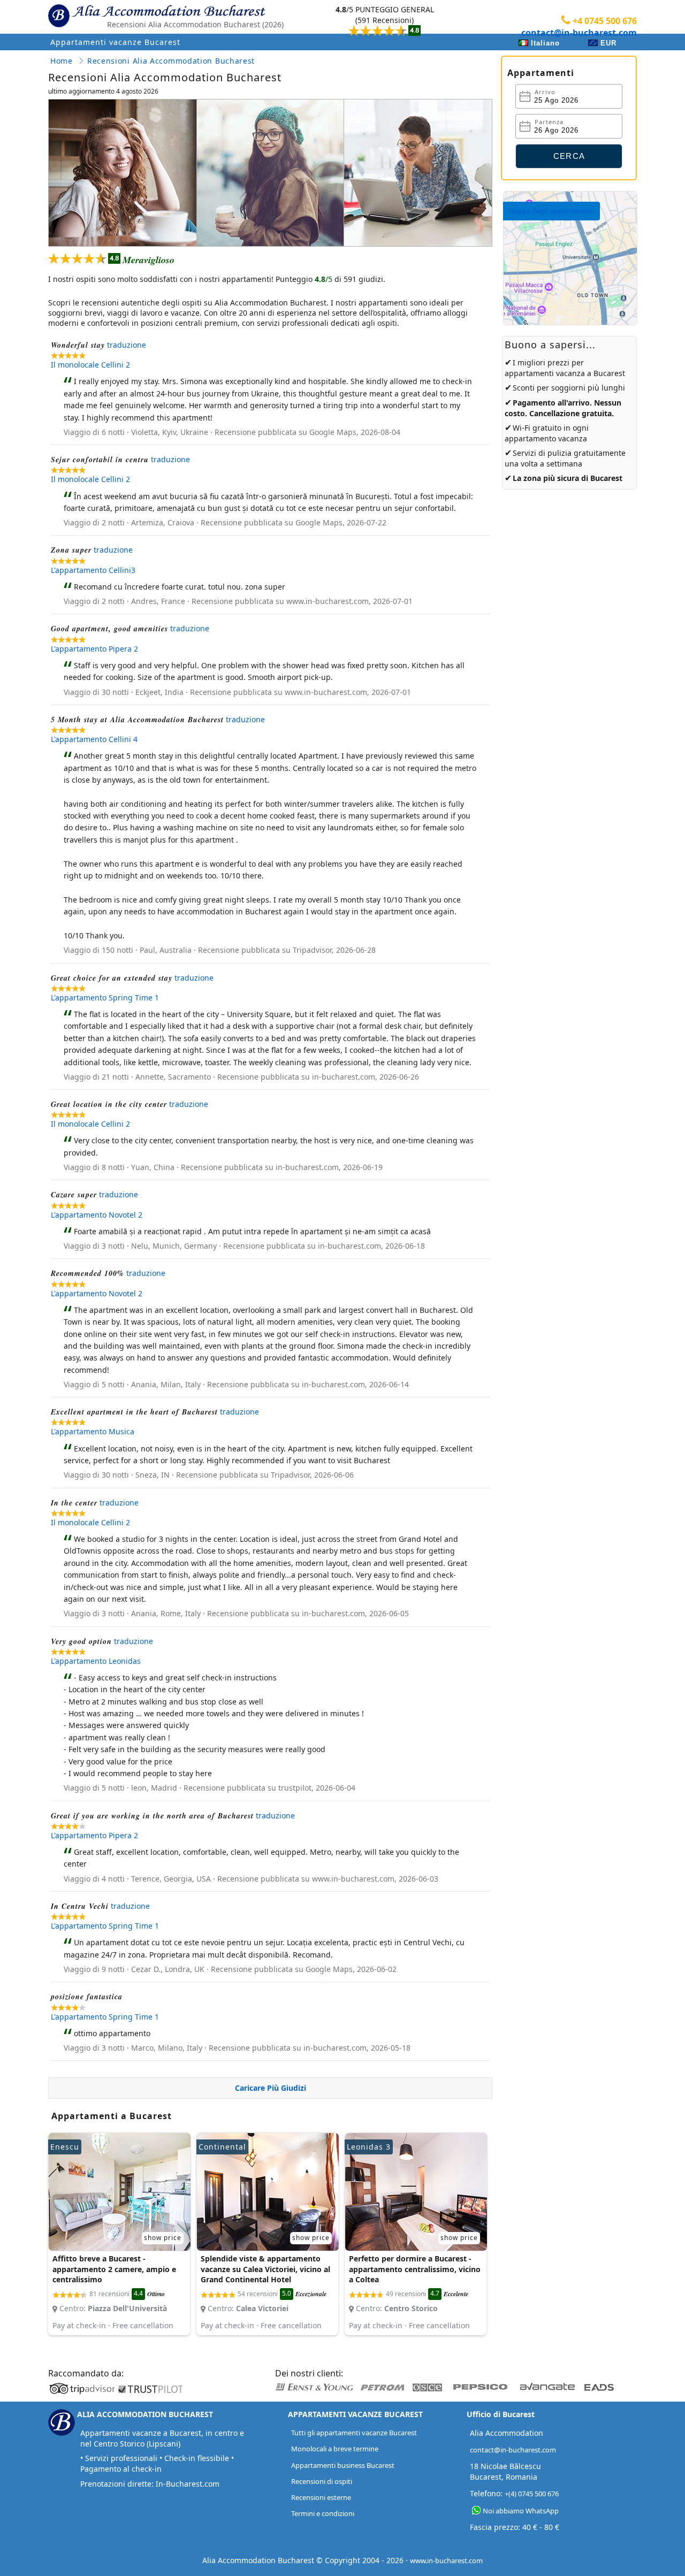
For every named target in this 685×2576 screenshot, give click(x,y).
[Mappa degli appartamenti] (570, 322)
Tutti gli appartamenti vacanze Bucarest (354, 2433)
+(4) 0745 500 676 (532, 2494)
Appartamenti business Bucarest (343, 2465)
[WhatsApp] (476, 2510)
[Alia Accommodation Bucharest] (59, 25)
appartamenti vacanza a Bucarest (565, 373)
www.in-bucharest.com (446, 2560)
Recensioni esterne (321, 2497)
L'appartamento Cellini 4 (94, 739)
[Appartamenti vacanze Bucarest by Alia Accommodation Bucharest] (169, 14)
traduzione (127, 345)
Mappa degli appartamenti (551, 211)
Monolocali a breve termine (335, 2449)
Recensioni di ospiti (322, 2481)
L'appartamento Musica (93, 1431)
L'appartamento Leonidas (96, 1661)
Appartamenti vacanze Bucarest (115, 42)
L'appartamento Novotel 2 (97, 1215)
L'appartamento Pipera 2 (94, 649)
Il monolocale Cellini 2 (90, 365)
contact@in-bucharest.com (579, 33)
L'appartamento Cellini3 (93, 570)
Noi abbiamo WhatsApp (521, 2511)
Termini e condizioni (323, 2513)
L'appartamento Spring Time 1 (105, 997)
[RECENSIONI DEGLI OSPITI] (385, 20)
